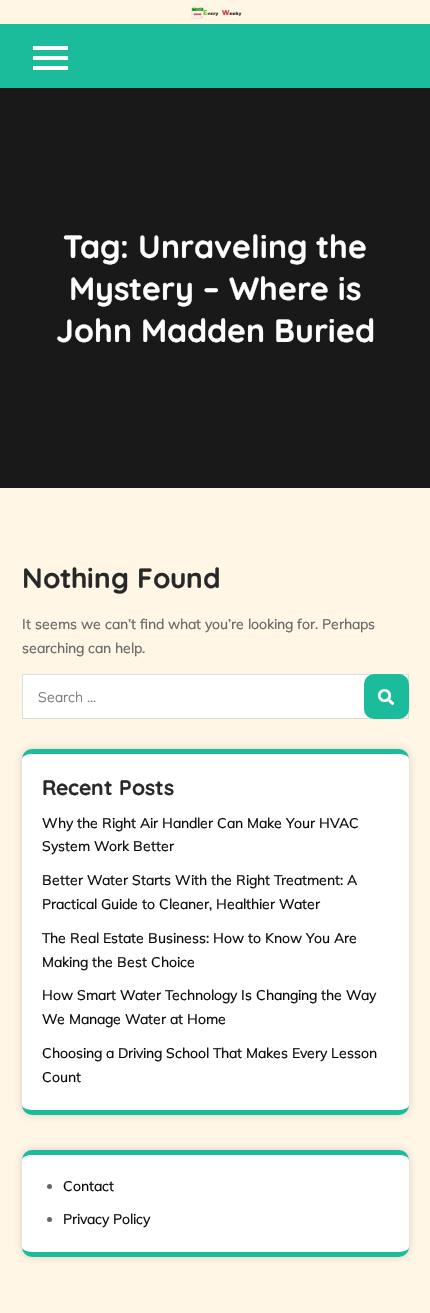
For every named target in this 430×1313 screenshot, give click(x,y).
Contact (88, 1186)
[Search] (386, 696)
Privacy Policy (106, 1219)
